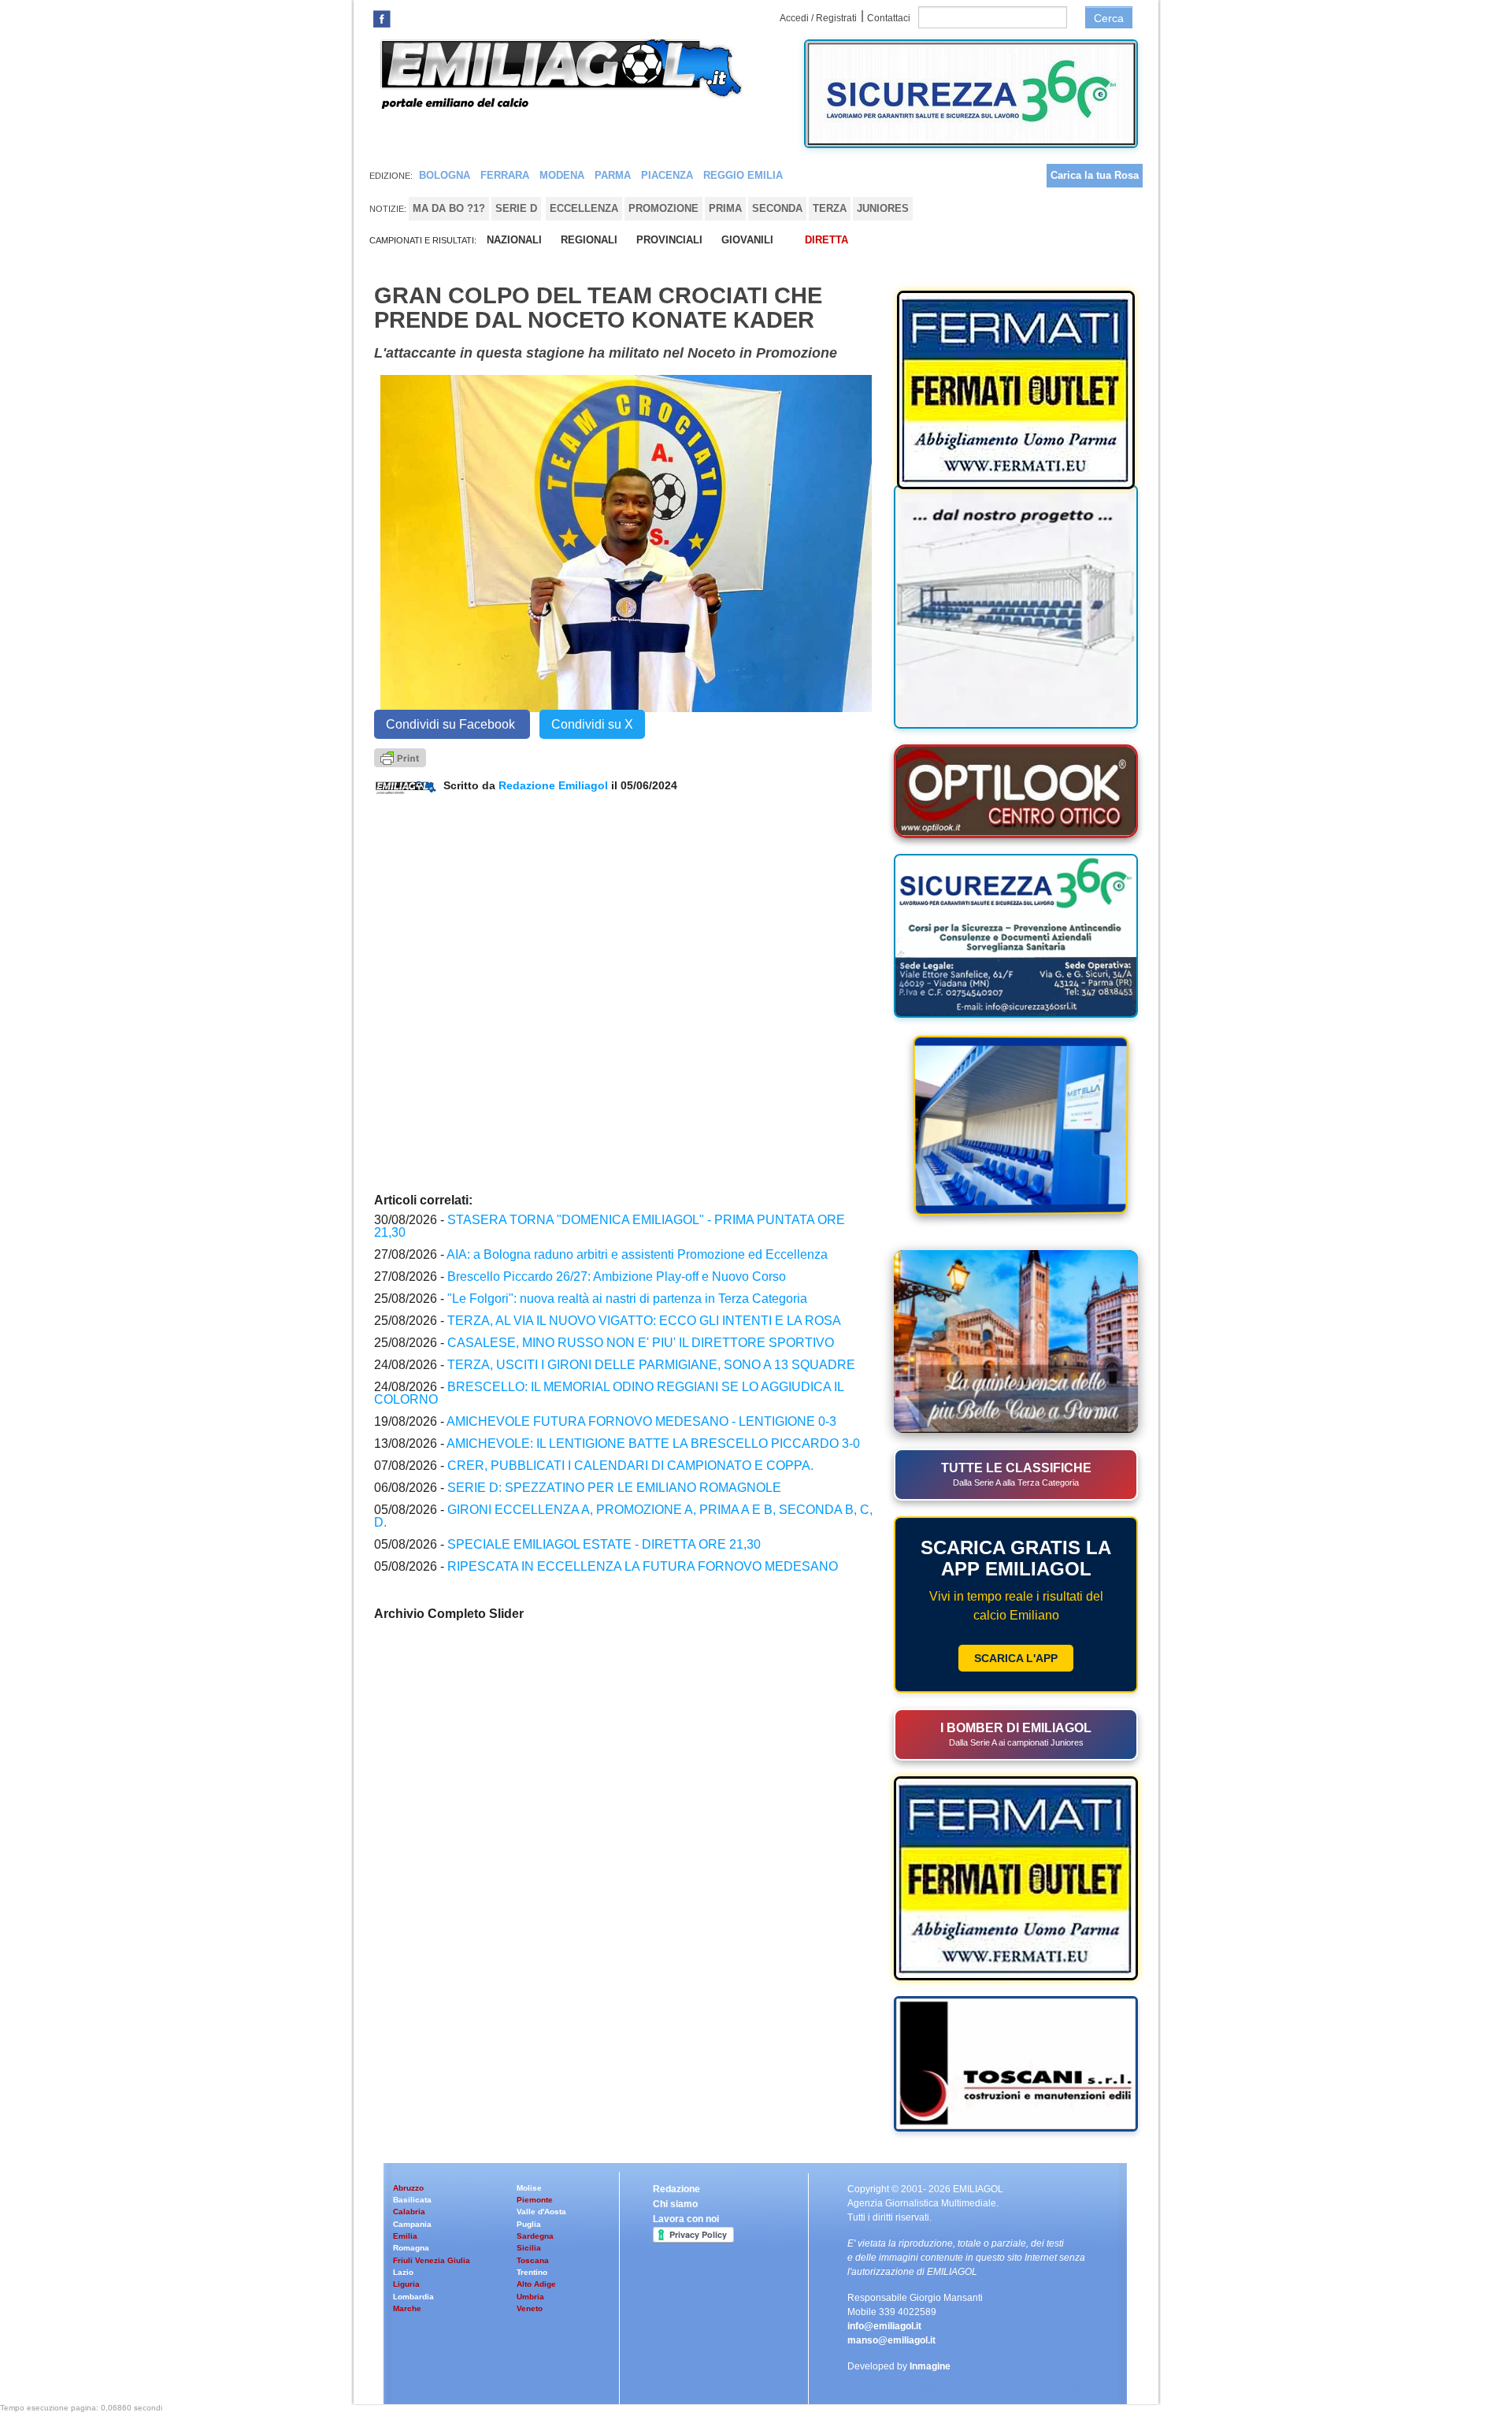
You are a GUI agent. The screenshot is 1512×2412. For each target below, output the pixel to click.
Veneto (530, 2308)
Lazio (403, 2272)
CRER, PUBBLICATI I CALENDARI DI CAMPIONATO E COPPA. (630, 1466)
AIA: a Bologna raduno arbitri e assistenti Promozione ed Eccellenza (637, 1254)
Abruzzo (408, 2188)
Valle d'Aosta (541, 2212)
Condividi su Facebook (452, 724)
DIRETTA (826, 240)
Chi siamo (675, 2204)
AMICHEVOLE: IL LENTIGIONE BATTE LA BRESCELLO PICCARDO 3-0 (653, 1443)
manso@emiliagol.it (891, 2340)
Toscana (533, 2260)
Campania (412, 2224)
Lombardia (413, 2297)
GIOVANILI (747, 240)
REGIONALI (589, 240)
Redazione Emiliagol (553, 785)
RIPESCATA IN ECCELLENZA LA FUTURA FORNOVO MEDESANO (643, 1566)
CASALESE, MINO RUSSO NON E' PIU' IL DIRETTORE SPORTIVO (641, 1343)
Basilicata (412, 2200)
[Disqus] (626, 992)
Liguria (406, 2284)
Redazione (676, 2189)
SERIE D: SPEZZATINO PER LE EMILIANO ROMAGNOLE (614, 1488)
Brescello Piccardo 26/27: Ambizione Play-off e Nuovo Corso (617, 1277)
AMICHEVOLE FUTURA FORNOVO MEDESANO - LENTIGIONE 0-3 (641, 1421)
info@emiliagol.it (884, 2326)
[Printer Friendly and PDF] (400, 757)
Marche (407, 2308)
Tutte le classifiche (1016, 1474)
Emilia (405, 2236)
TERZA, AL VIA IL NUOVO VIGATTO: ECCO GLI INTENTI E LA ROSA (644, 1321)
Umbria (530, 2297)
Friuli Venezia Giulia (432, 2260)
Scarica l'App (1016, 1658)
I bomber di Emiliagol (1016, 1734)
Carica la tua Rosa (1095, 175)
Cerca (1109, 18)
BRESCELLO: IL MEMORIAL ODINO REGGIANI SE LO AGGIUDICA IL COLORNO (609, 1393)
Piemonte (535, 2200)
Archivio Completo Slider (449, 1614)
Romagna (411, 2248)
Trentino (532, 2272)
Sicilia (529, 2248)
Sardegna (535, 2236)
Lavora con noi (686, 2219)
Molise (529, 2188)
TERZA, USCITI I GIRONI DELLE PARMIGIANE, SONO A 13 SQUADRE (651, 1365)
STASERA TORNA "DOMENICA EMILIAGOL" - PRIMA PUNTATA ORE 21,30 (610, 1226)
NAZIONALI (514, 240)
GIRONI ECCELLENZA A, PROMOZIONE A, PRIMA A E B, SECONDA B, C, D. (623, 1516)
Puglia (529, 2224)
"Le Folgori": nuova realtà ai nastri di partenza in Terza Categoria (627, 1299)
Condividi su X (592, 724)
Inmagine (930, 2366)
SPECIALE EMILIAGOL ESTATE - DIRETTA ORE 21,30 (604, 1544)
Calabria (409, 2212)
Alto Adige (536, 2284)
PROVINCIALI (669, 240)
